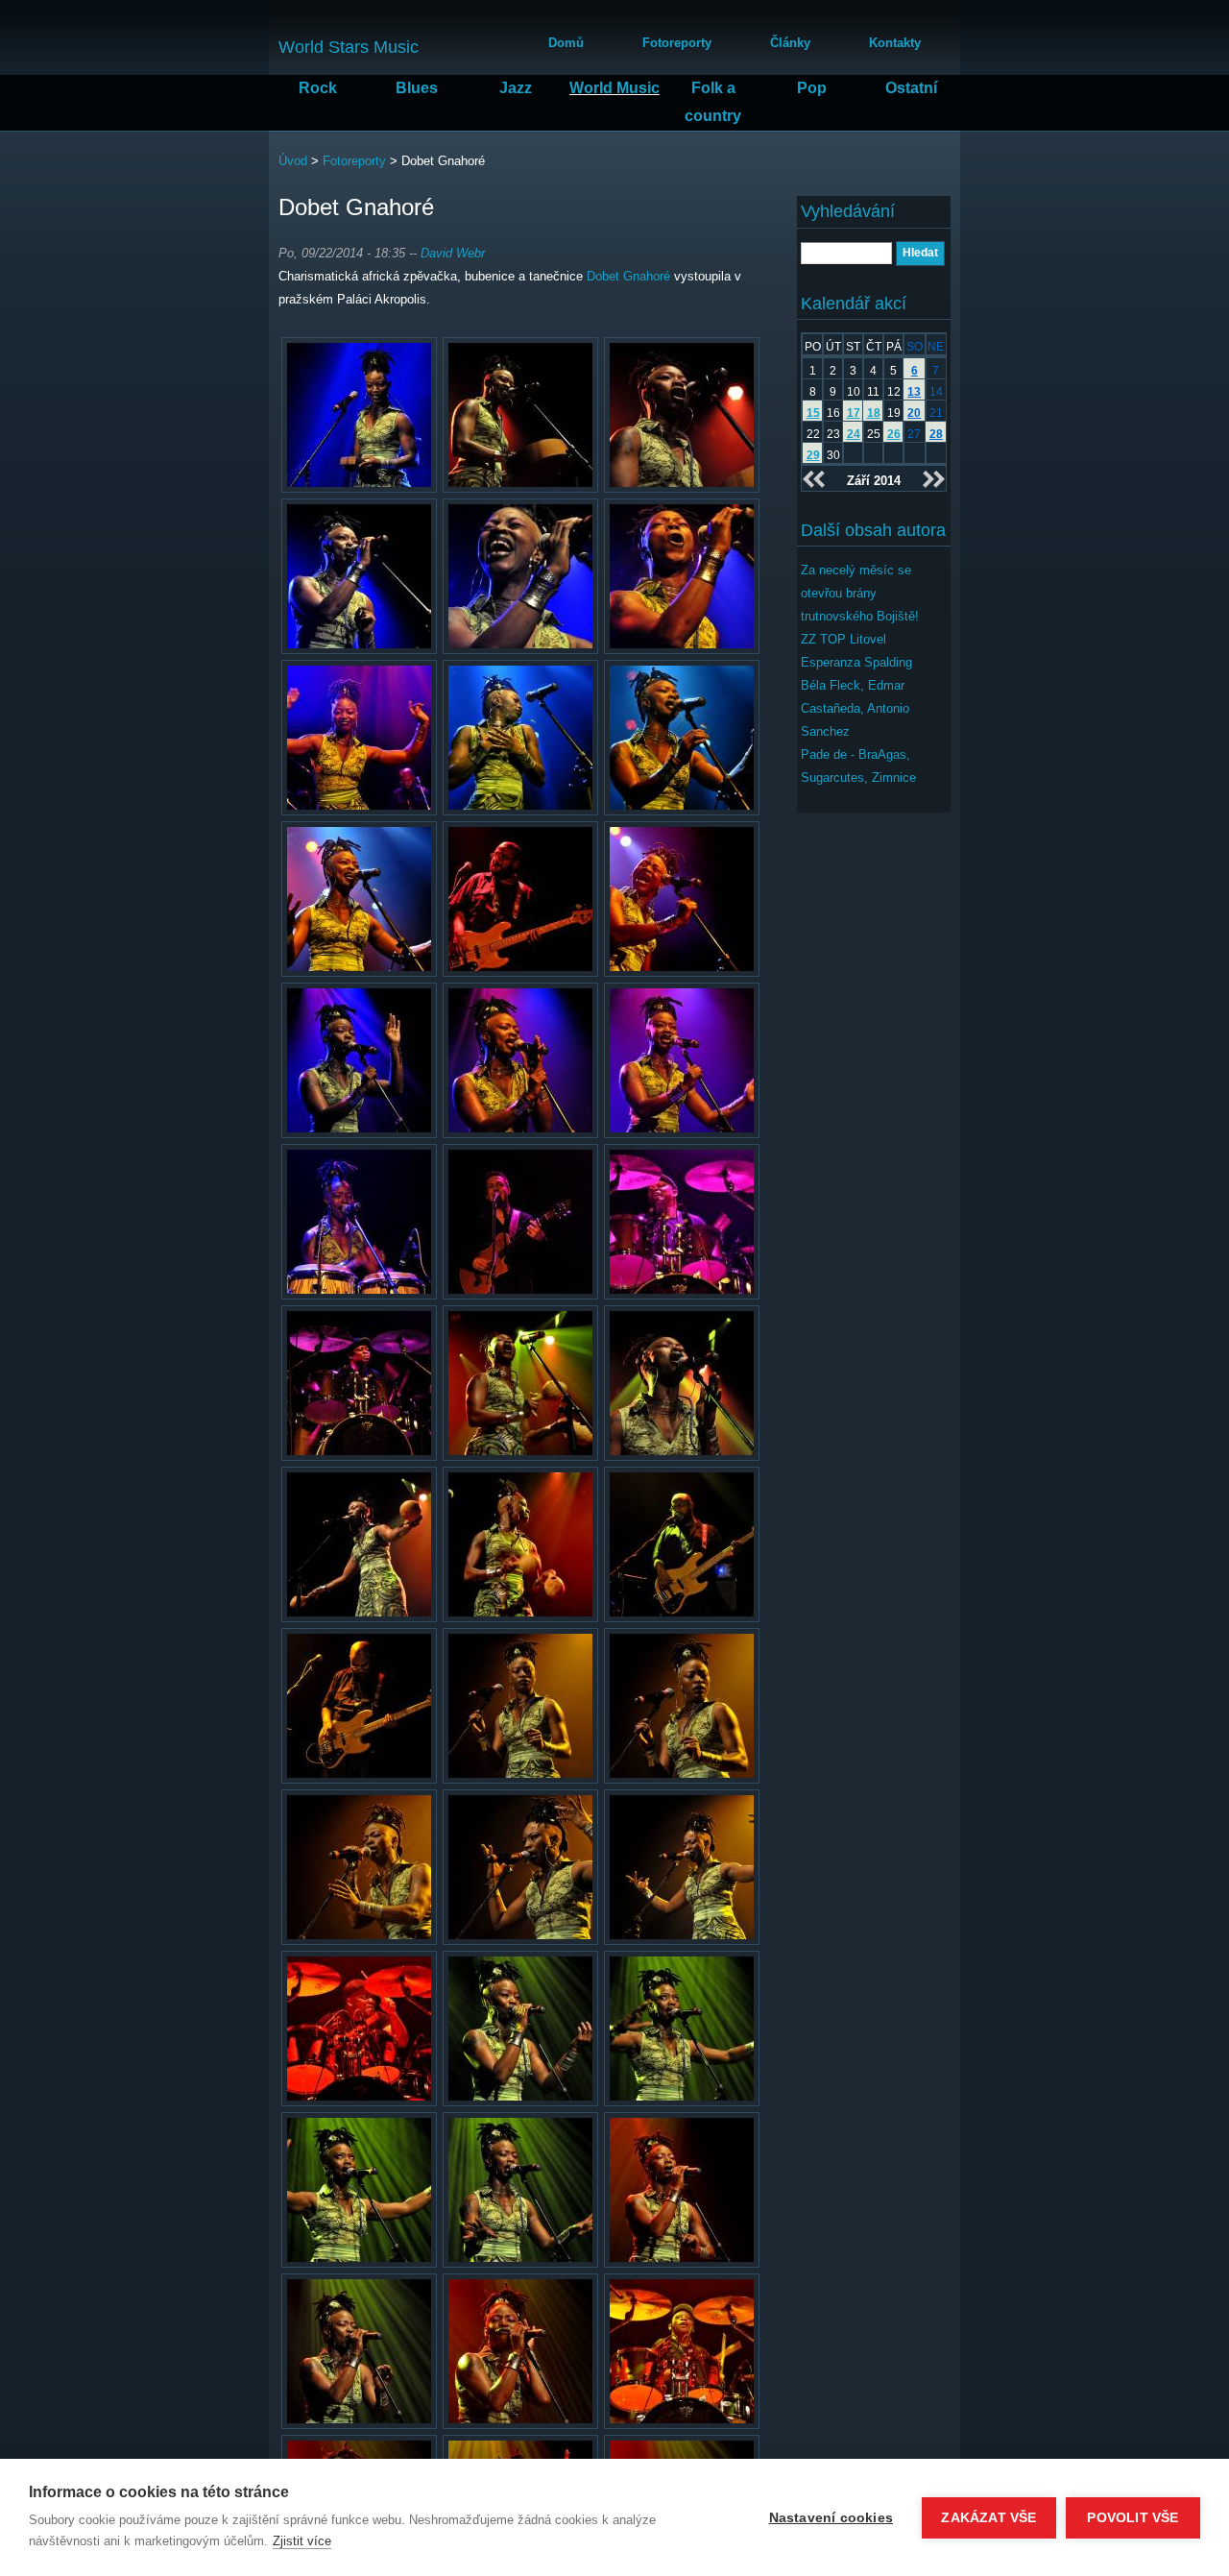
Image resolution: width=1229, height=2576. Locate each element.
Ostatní (911, 88)
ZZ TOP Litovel (843, 639)
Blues (417, 88)
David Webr (453, 253)
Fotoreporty (677, 43)
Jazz (516, 88)
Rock (318, 88)
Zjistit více (302, 2541)
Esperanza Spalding (856, 662)
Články (790, 43)
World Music (614, 88)
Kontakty (895, 43)
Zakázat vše (988, 2518)
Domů (566, 43)
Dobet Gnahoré (628, 276)
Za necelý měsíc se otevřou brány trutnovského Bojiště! (860, 593)
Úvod (293, 161)
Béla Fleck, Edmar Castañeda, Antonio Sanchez (855, 708)
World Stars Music (349, 47)
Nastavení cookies (831, 2518)
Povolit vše (1133, 2518)
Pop (812, 88)
